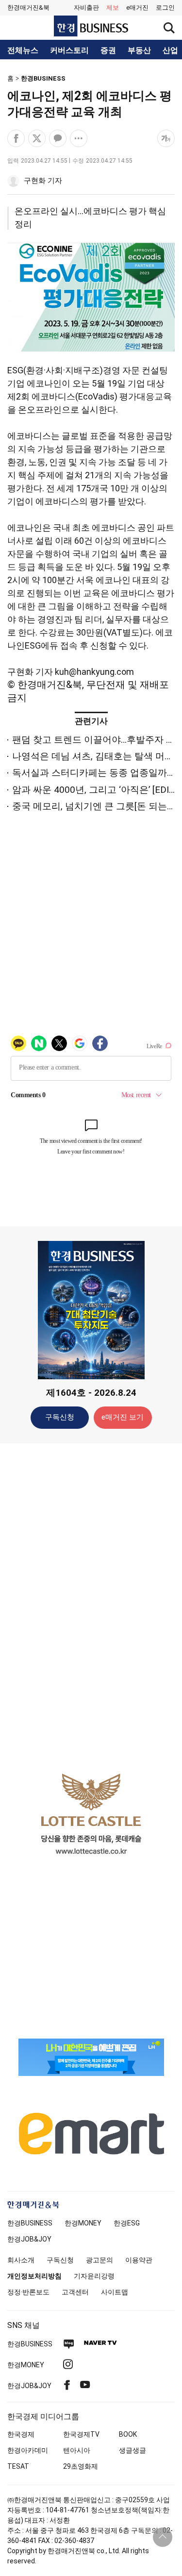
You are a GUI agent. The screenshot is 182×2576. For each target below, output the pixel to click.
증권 (108, 50)
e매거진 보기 (123, 1417)
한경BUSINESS (43, 78)
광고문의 (99, 2260)
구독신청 (60, 1417)
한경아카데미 (28, 2450)
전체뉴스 (23, 50)
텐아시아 (77, 2450)
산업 (170, 50)
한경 (30, 2223)
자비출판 (86, 8)
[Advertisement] (91, 1604)
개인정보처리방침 (34, 2276)
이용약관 (139, 2260)
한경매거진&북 (28, 8)
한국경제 (21, 2434)
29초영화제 (81, 2466)
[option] (91, 1814)
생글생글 (132, 2450)
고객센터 (75, 2292)
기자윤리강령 (94, 2276)
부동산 (139, 50)
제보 (113, 8)
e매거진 (137, 8)
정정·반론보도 (28, 2292)
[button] (165, 8)
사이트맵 (115, 2292)
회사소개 (21, 2260)
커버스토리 (69, 50)
